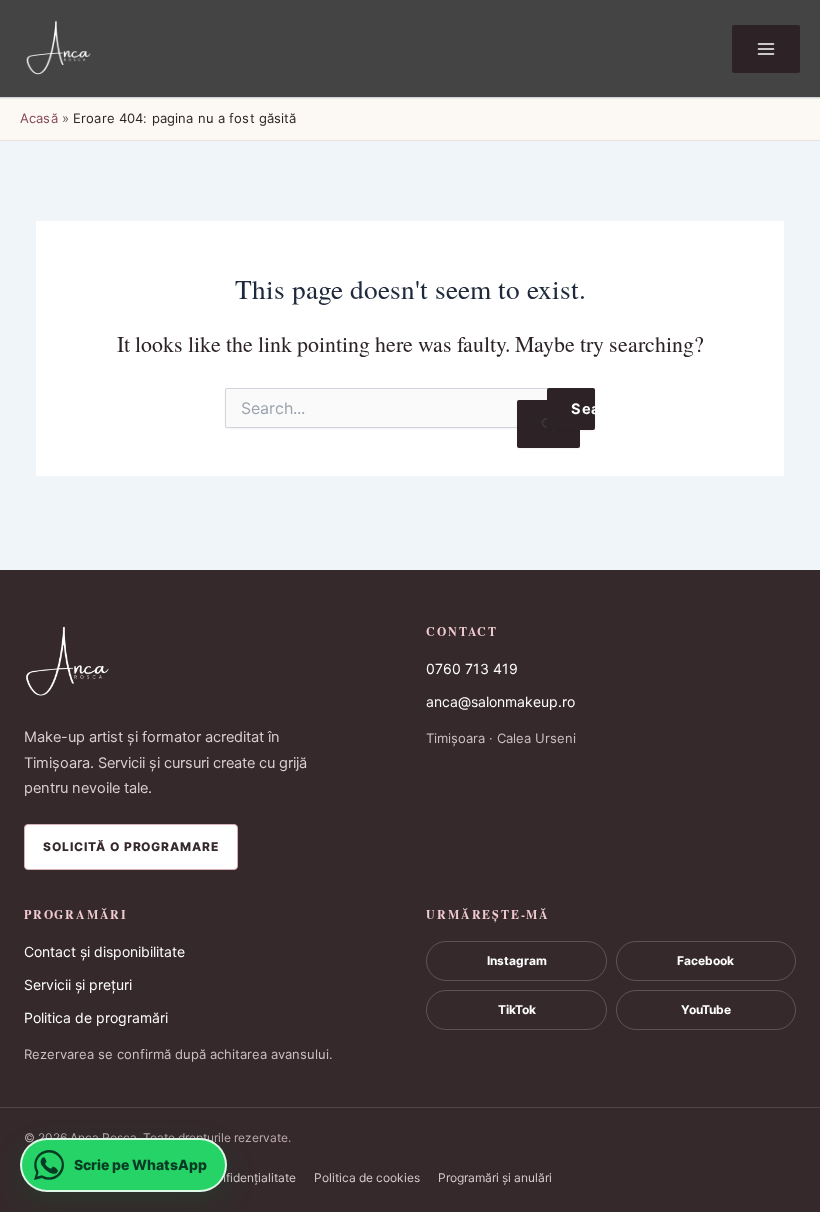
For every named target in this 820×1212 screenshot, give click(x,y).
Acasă (39, 118)
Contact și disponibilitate (104, 951)
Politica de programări (96, 1017)
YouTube (706, 1009)
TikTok (517, 1009)
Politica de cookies (367, 1177)
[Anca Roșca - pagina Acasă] (209, 663)
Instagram (517, 960)
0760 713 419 (472, 668)
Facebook (705, 960)
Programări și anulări (495, 1177)
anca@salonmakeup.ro (500, 701)
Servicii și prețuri (78, 984)
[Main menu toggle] (766, 49)
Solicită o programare (131, 846)
